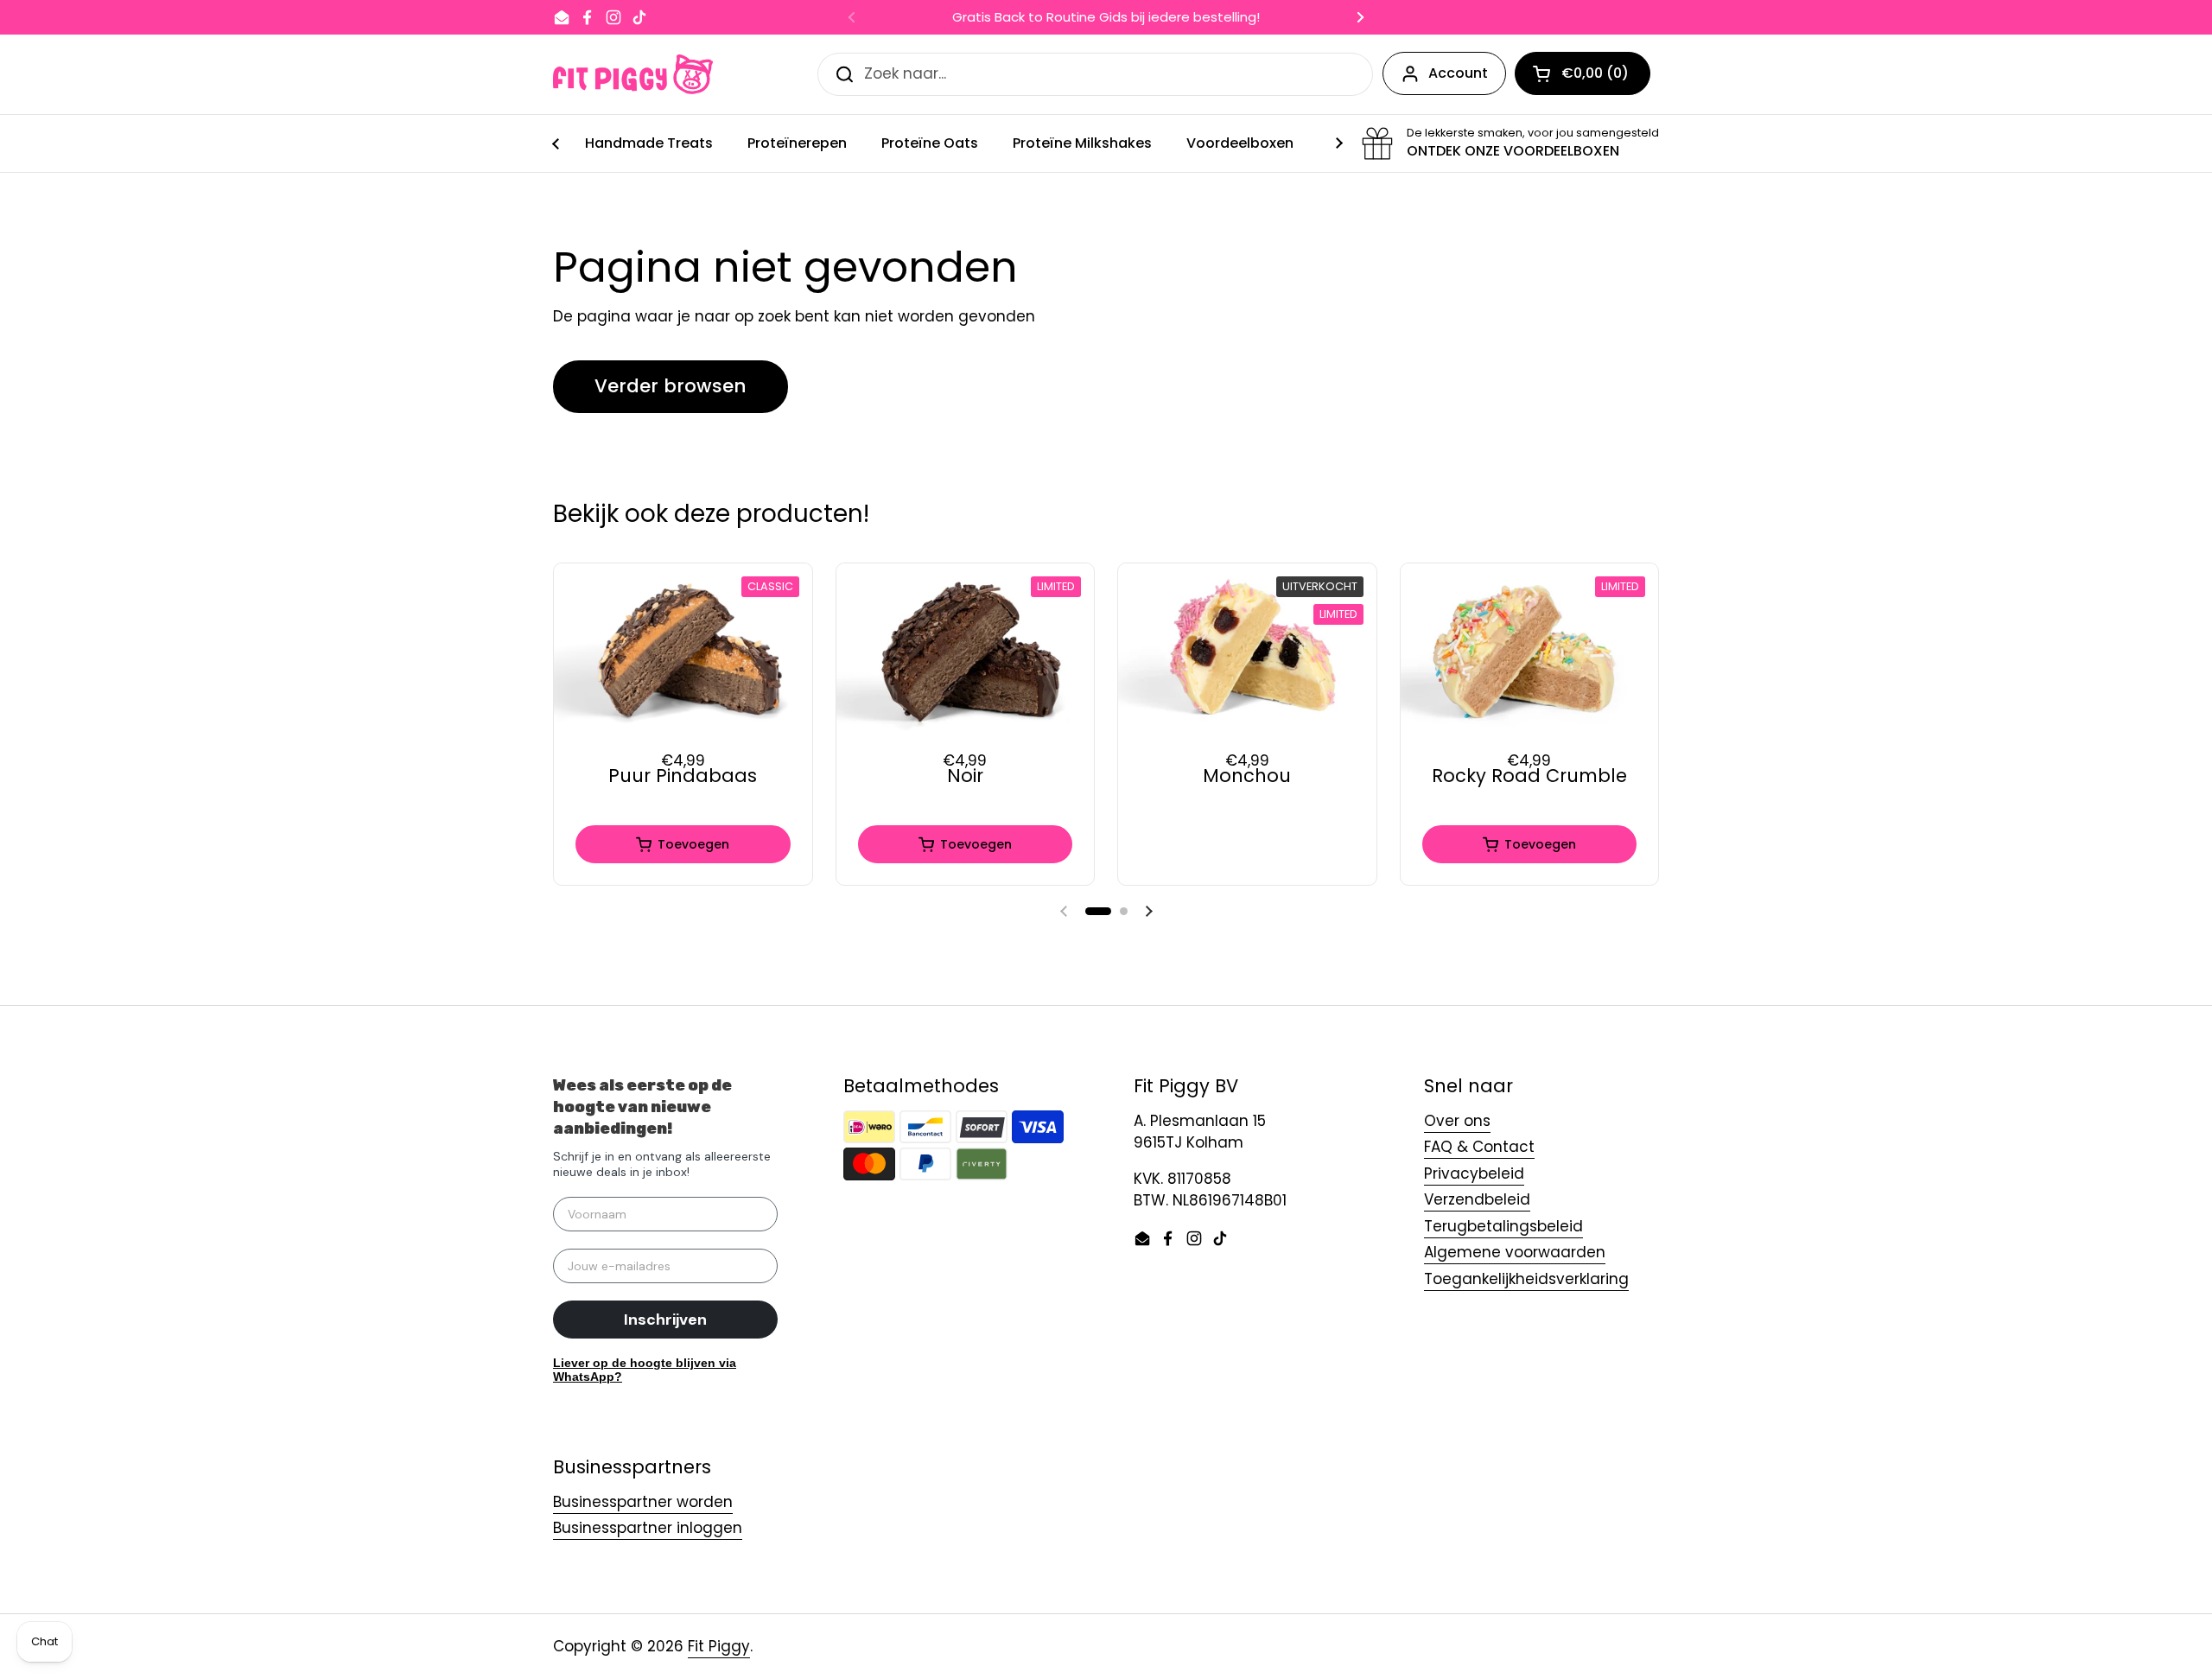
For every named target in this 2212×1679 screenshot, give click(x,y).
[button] (1098, 911)
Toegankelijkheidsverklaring (1526, 1279)
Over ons (1457, 1121)
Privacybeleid (1474, 1173)
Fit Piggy (719, 1646)
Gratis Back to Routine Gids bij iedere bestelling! (1106, 18)
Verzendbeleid (1477, 1199)
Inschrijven (665, 1320)
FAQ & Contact (1479, 1147)
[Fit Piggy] (633, 74)
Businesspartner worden (643, 1502)
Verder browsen (671, 386)
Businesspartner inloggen (648, 1528)
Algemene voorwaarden (1515, 1252)
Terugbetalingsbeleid (1503, 1226)
